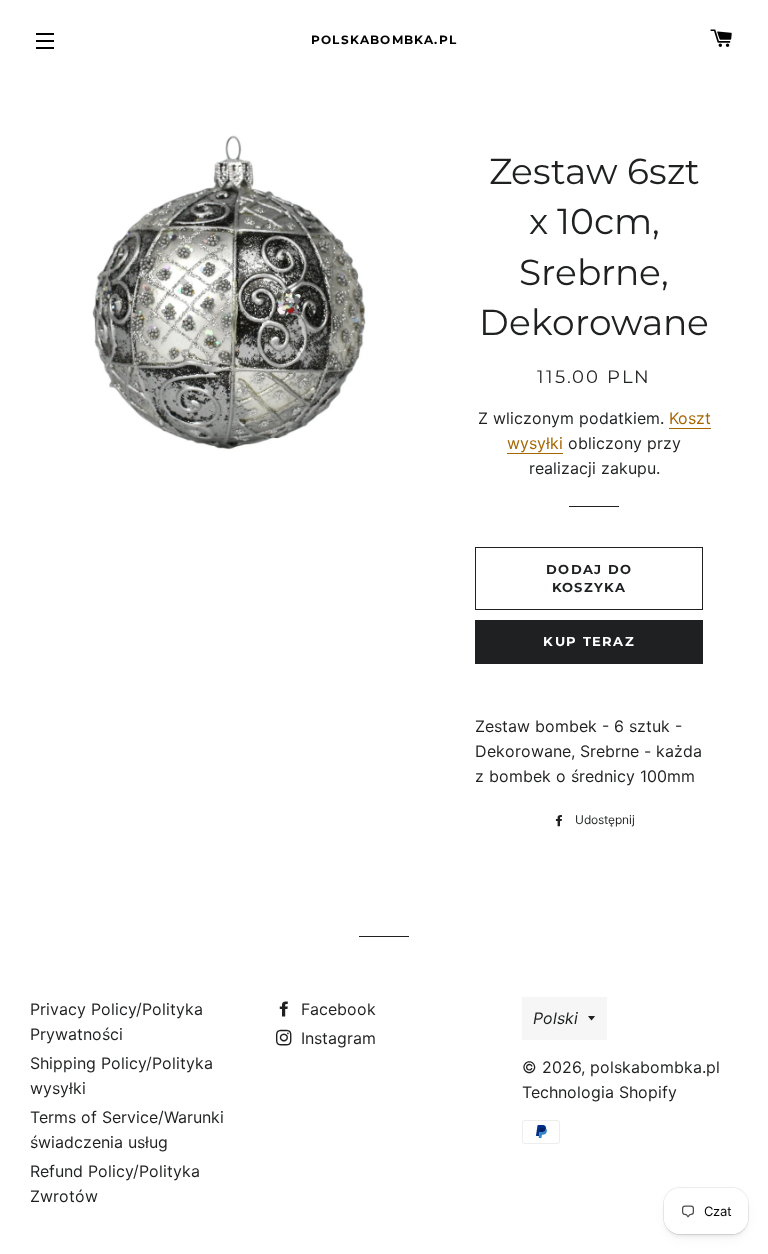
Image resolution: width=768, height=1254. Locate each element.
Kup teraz (589, 641)
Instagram (336, 1038)
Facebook (336, 1009)
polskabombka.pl (384, 39)
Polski (555, 1018)
